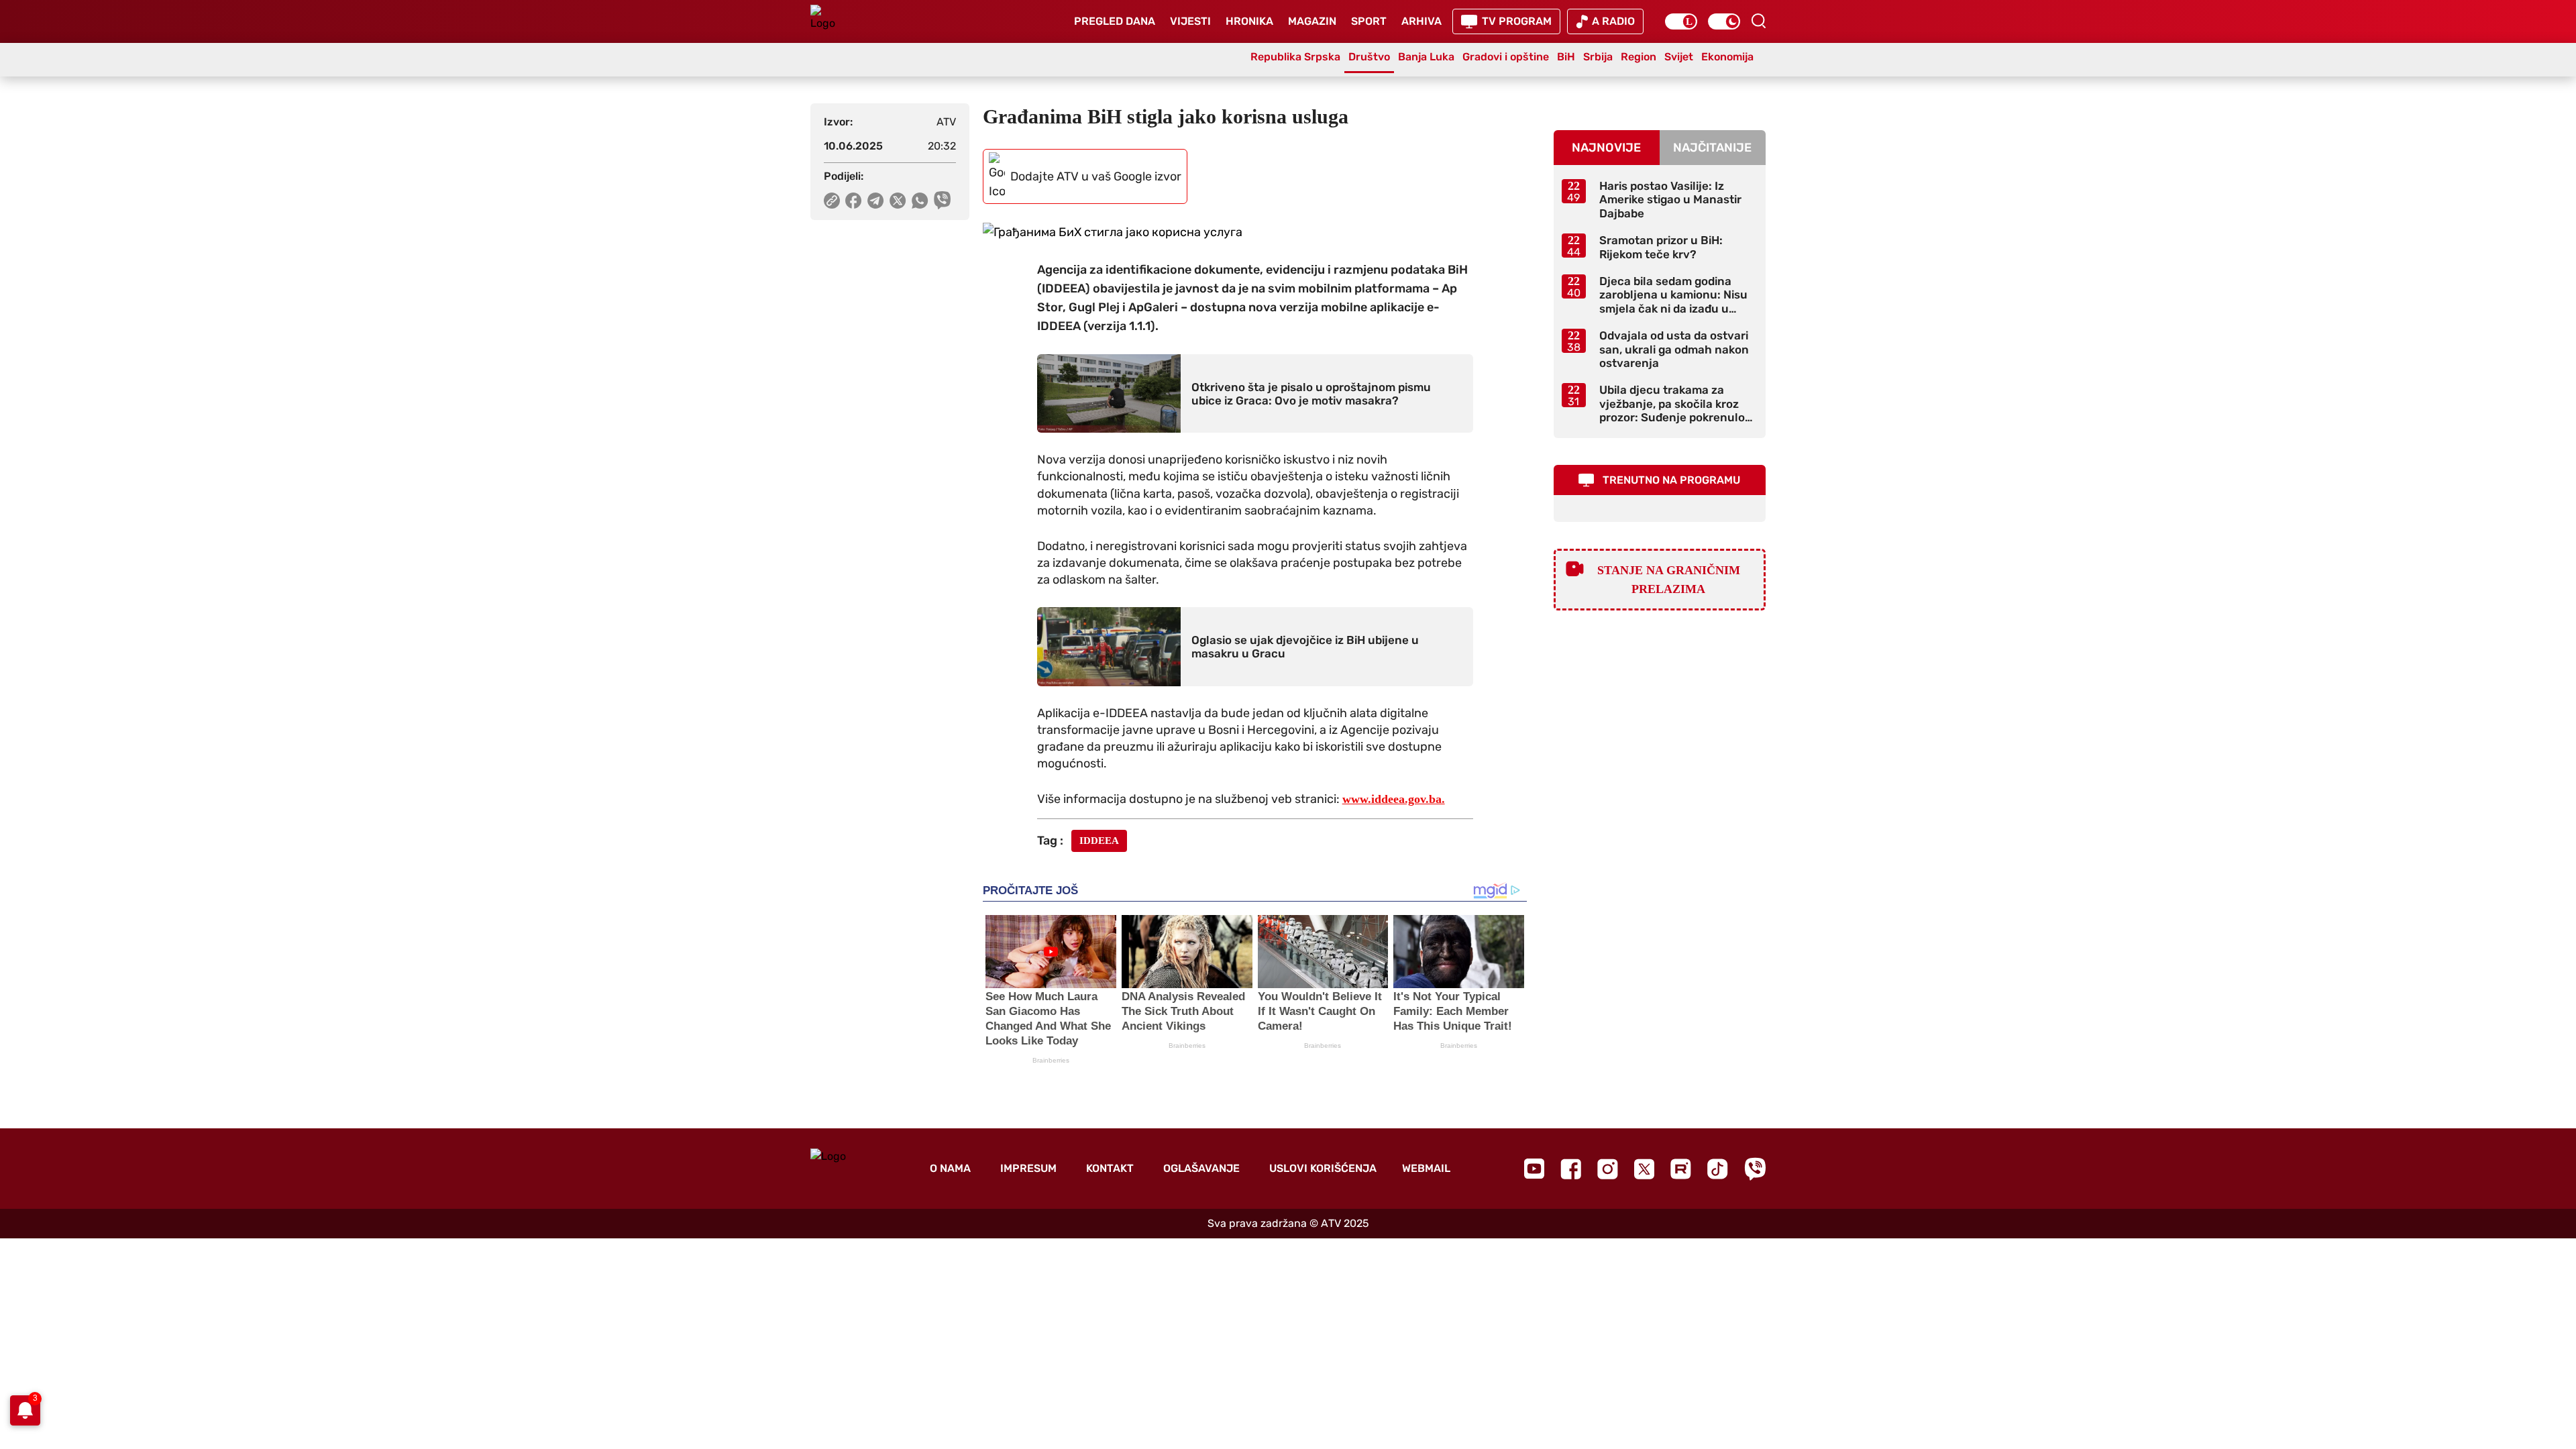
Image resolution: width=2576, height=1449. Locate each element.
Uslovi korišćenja (1323, 1168)
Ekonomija (1727, 57)
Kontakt (1110, 1168)
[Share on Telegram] (876, 201)
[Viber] (1755, 1169)
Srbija (1598, 57)
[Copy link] (832, 201)
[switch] (1681, 21)
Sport (1369, 21)
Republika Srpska (1295, 57)
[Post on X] (898, 201)
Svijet (1679, 57)
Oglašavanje (1201, 1168)
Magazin (1312, 21)
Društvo (1369, 57)
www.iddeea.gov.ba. (1394, 799)
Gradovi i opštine (1506, 57)
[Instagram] (1608, 1169)
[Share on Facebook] (854, 201)
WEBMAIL (1426, 1168)
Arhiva (1421, 21)
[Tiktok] (1718, 1169)
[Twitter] (1644, 1169)
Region (1639, 57)
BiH (1566, 57)
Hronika (1249, 21)
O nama (950, 1168)
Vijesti (1190, 21)
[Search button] (1758, 21)
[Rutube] (1681, 1169)
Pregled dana (1115, 21)
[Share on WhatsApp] (920, 201)
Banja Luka (1426, 57)
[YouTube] (1534, 1169)
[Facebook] (1571, 1169)
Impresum (1028, 1168)
